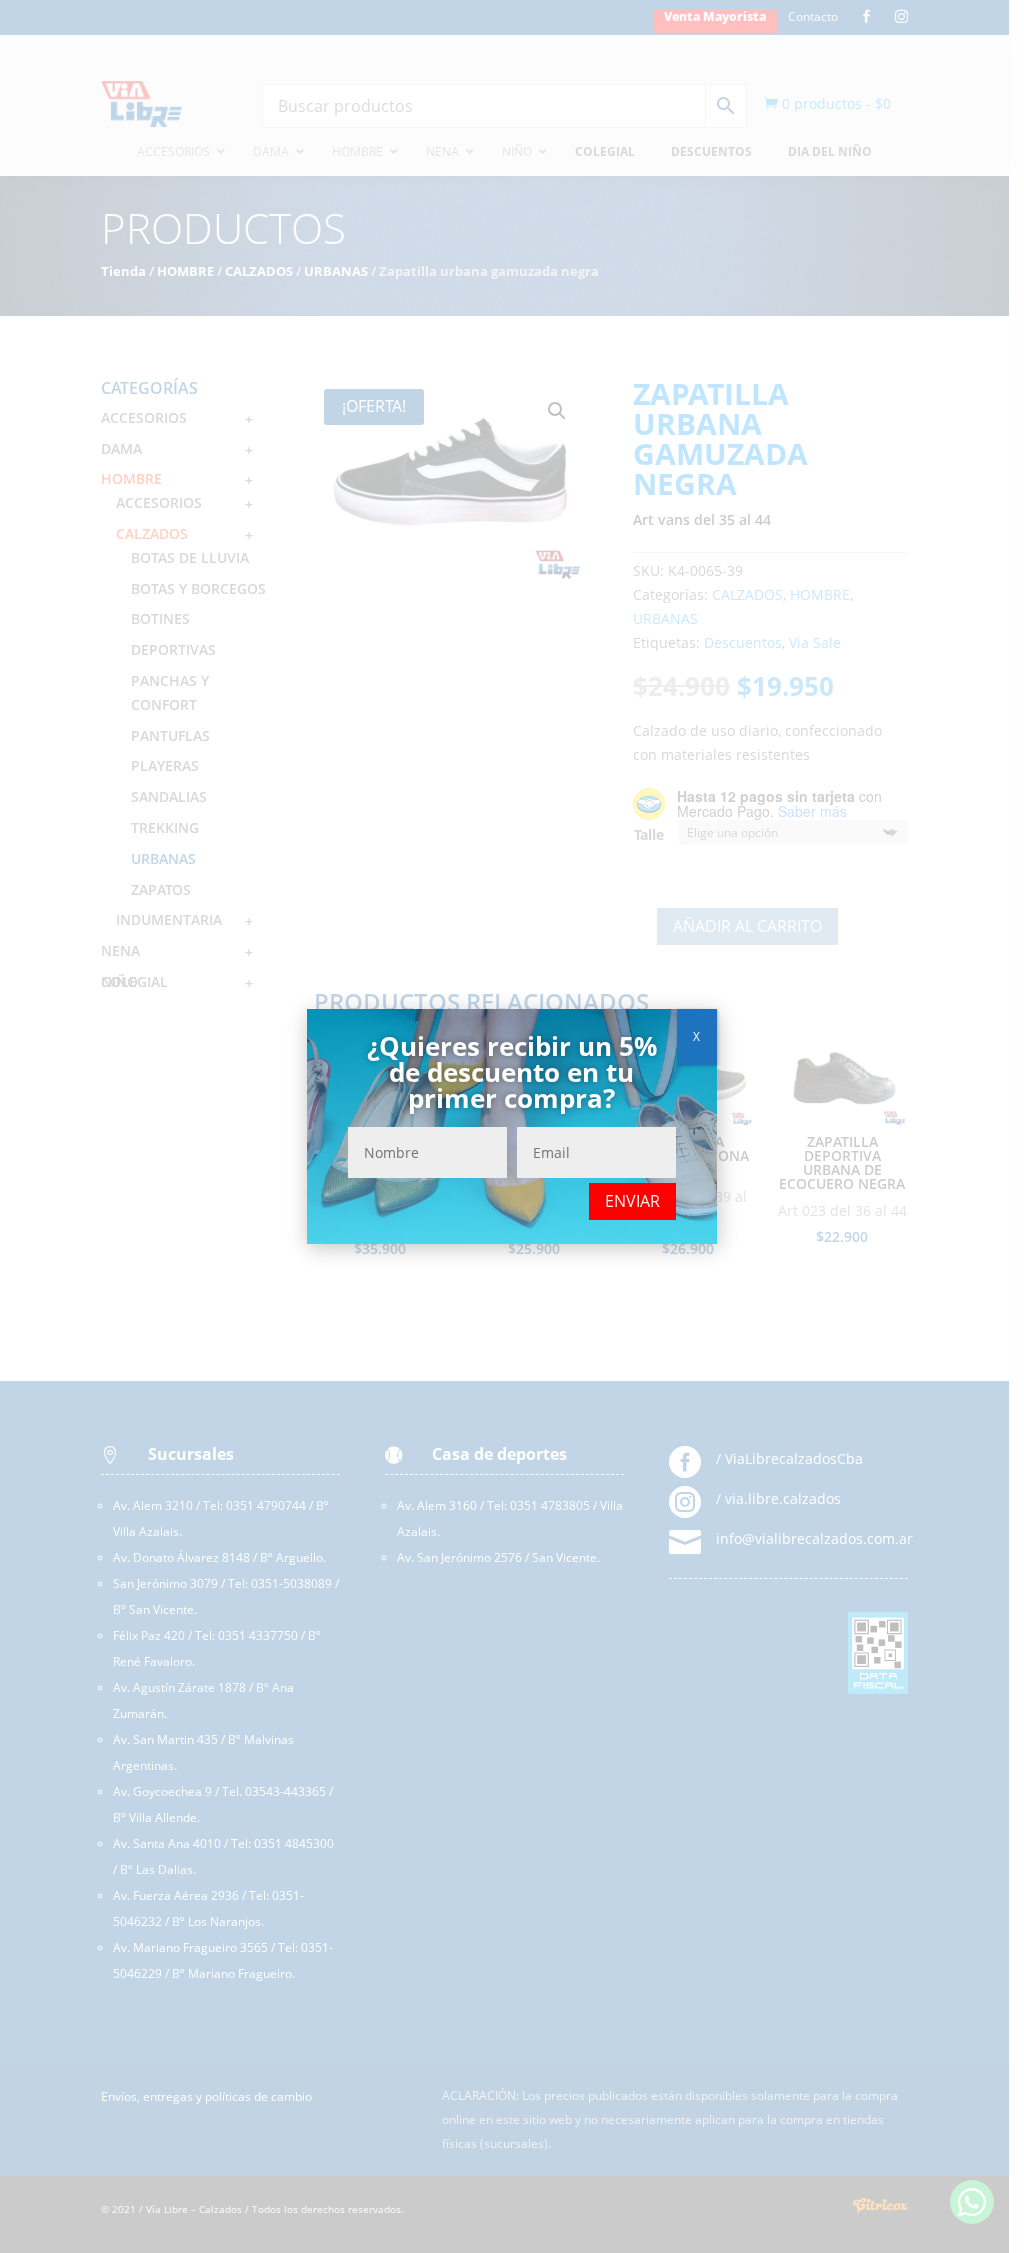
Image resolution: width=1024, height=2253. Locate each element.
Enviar (632, 1201)
